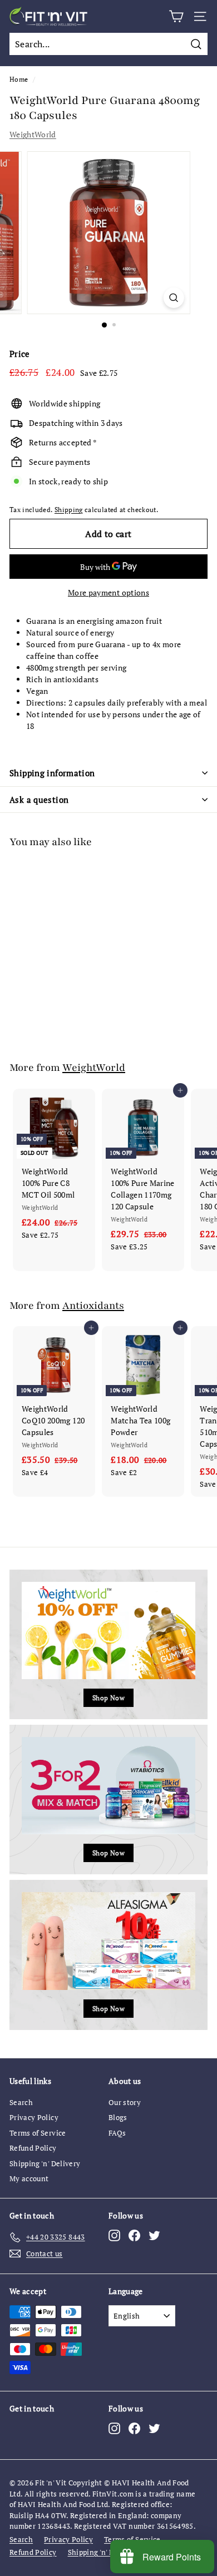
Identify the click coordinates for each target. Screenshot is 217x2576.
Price (20, 354)
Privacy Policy (34, 2117)
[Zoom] (173, 298)
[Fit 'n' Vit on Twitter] (154, 2235)
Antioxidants (93, 1306)
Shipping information (52, 773)
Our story (125, 2102)
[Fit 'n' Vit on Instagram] (114, 2235)
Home (19, 79)
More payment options (108, 592)
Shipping (69, 510)
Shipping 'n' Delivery (45, 2163)
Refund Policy (33, 2148)
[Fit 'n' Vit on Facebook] (134, 2235)
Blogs (118, 2117)
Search (21, 2102)
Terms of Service (38, 2133)
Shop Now (108, 1698)
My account (29, 2178)
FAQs (117, 2133)
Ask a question (39, 800)
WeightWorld (33, 134)
